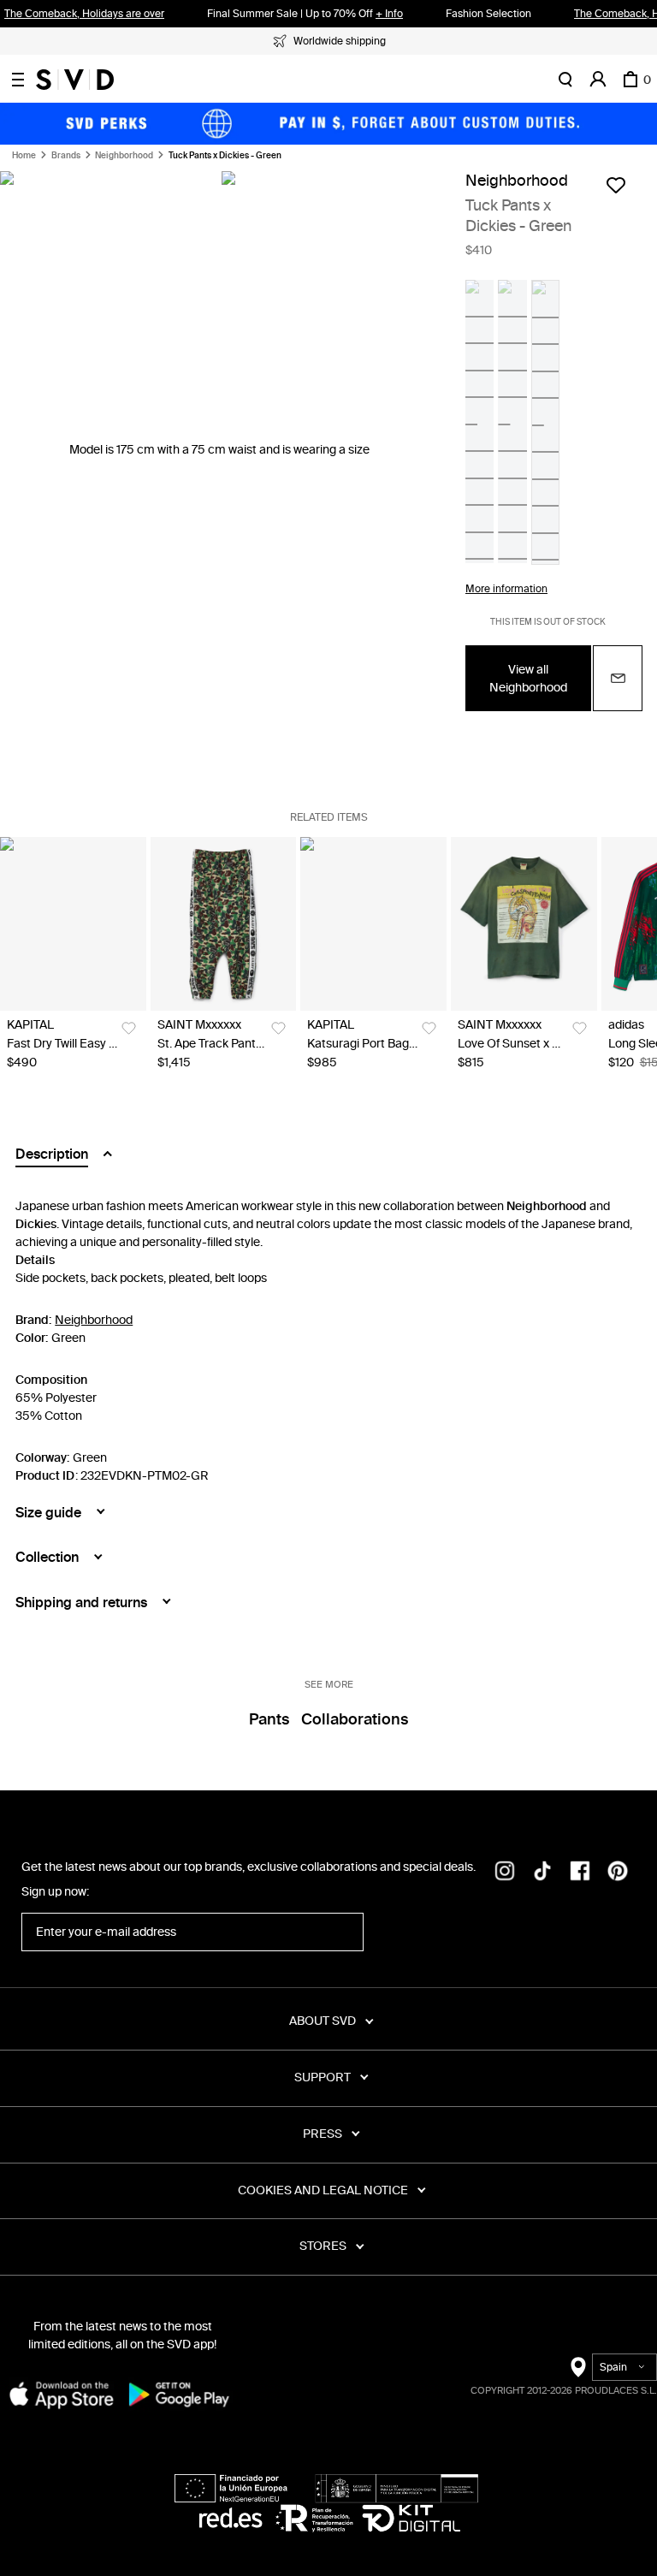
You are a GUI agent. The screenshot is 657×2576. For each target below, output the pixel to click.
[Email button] (618, 678)
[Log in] (598, 80)
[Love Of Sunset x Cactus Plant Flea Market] (524, 924)
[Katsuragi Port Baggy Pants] (373, 924)
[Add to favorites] (616, 185)
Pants (269, 1719)
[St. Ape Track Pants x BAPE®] (224, 924)
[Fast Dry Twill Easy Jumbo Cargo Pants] (73, 924)
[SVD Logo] (75, 80)
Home (24, 156)
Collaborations (355, 1719)
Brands (66, 156)
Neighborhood (124, 156)
